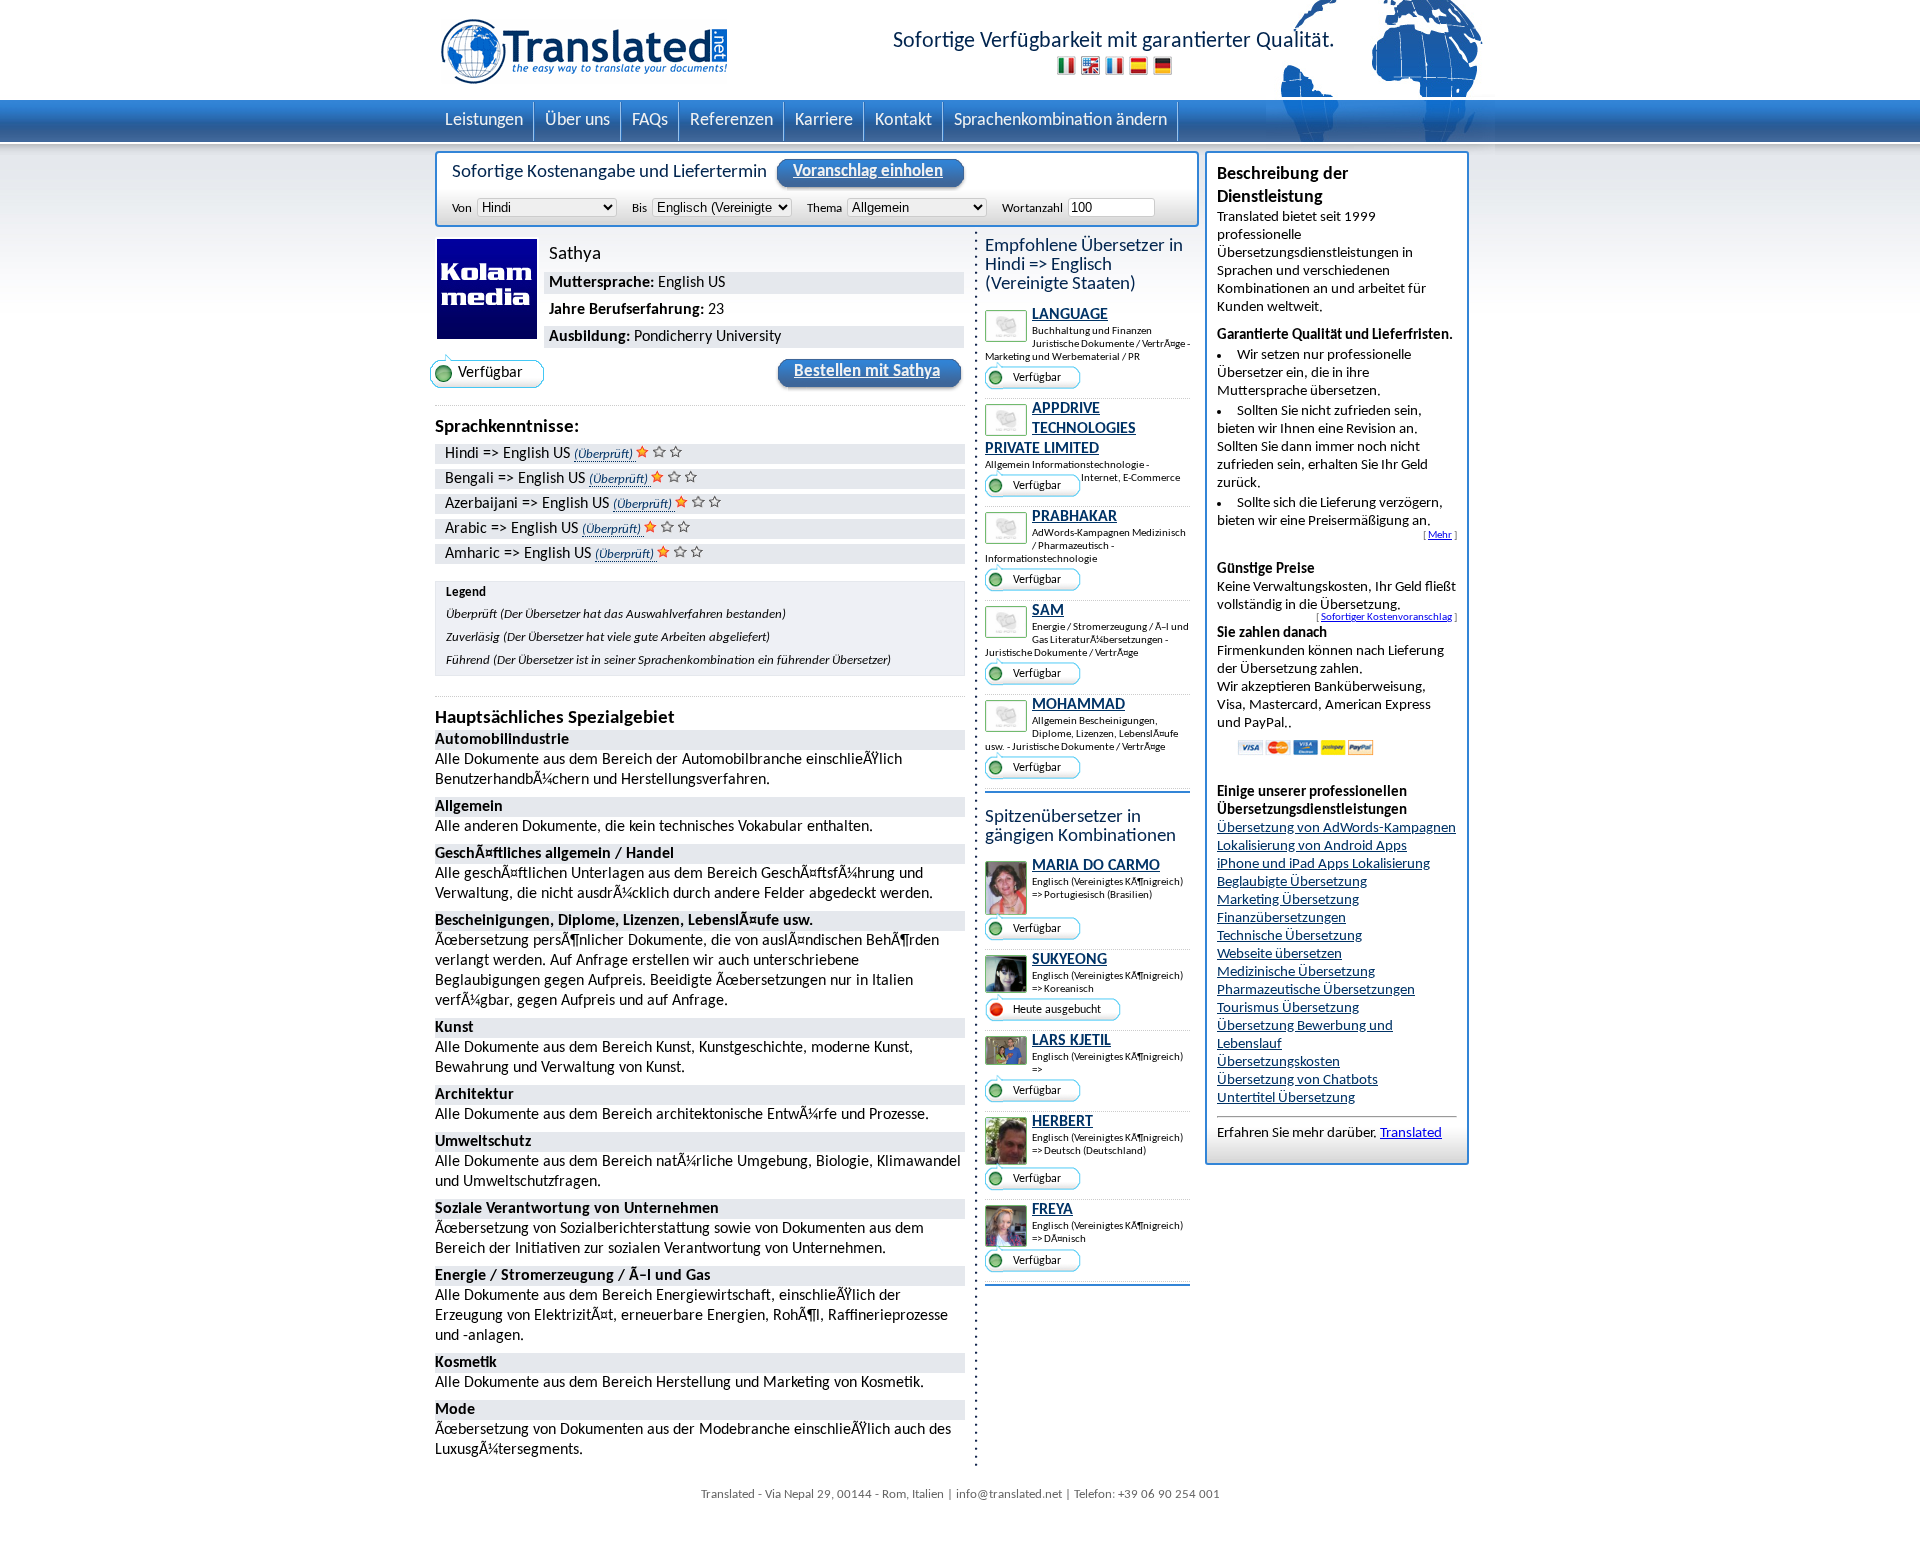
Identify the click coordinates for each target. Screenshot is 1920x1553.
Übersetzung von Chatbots (1297, 1080)
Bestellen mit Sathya (867, 371)
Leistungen (484, 120)
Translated (1411, 1133)
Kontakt (903, 120)
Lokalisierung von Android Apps (1312, 846)
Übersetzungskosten (1278, 1062)
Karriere (824, 120)
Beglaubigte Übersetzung (1292, 882)
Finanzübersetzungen (1281, 918)
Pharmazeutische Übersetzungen (1316, 990)
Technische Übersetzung (1289, 936)
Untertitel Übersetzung (1286, 1098)
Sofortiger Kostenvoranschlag (1386, 617)
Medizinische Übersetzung (1296, 972)
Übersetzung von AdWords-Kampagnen (1336, 828)
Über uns (577, 120)
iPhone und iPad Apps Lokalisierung (1323, 864)
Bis (639, 208)
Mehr (1440, 535)
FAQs (650, 120)
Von (462, 208)
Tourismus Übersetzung (1288, 1008)
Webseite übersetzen (1279, 954)
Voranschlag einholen (868, 171)
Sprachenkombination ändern (1060, 120)
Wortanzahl (1032, 208)
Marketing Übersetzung (1288, 900)
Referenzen (731, 120)
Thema (824, 208)
